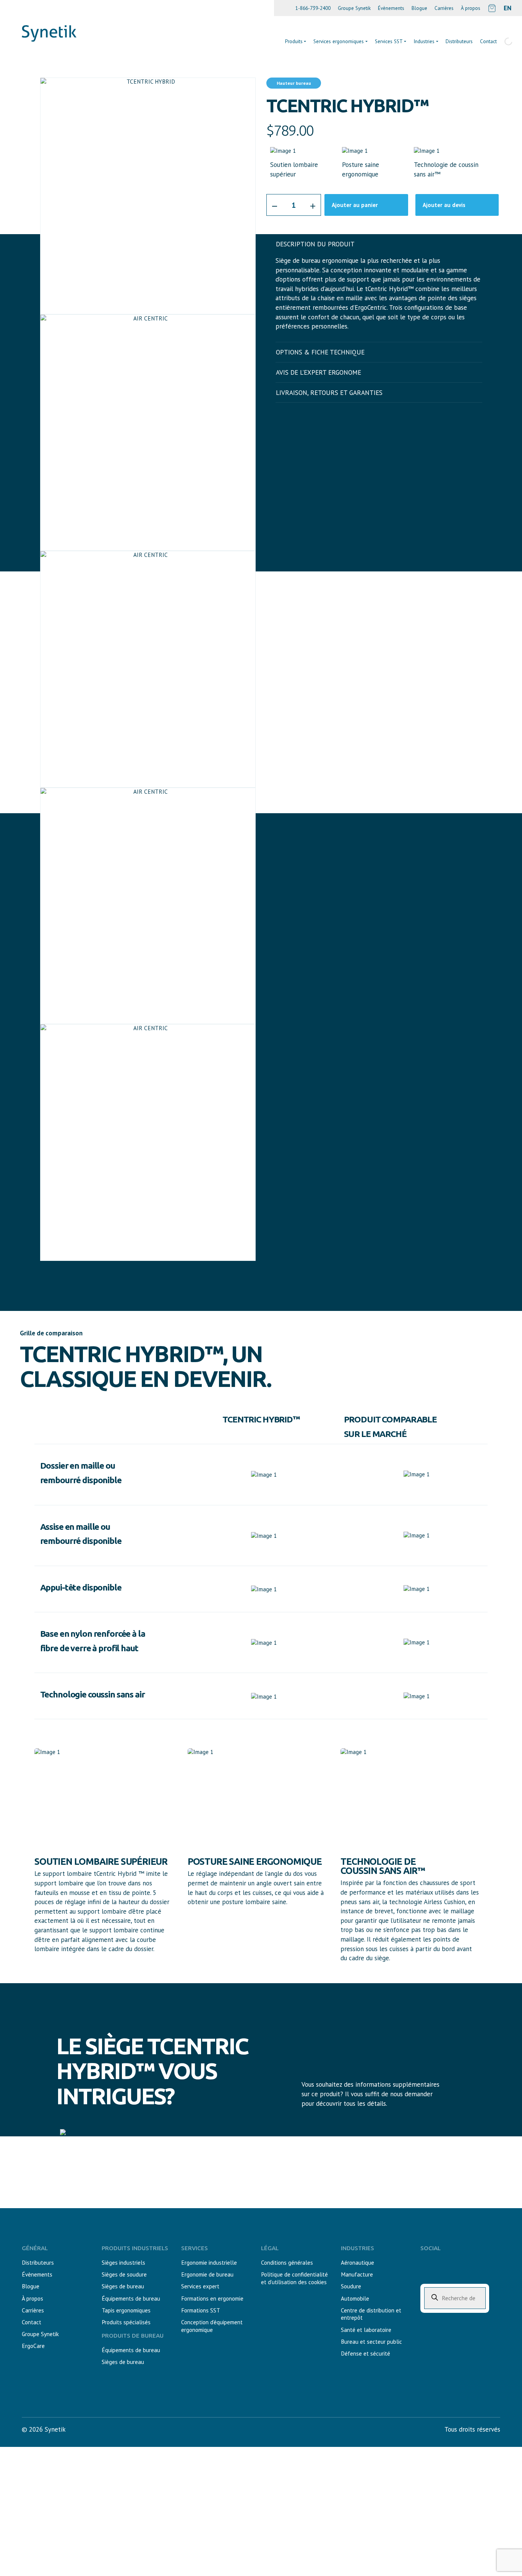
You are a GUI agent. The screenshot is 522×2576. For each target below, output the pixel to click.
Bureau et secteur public (371, 2342)
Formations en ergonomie (212, 2298)
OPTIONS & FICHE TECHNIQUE (320, 352)
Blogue (419, 8)
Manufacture (357, 2274)
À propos (471, 8)
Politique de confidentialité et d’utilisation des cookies (294, 2278)
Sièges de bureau (123, 2286)
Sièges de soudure (124, 2274)
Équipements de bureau (131, 2298)
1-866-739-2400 (313, 8)
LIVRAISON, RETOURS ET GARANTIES (329, 393)
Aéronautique (357, 2263)
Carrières (444, 8)
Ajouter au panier (355, 205)
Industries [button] (424, 41)
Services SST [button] (389, 41)
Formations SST (201, 2310)
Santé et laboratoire (366, 2330)
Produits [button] (294, 41)
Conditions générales (287, 2263)
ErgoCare (33, 2346)
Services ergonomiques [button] (339, 41)
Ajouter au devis (444, 205)
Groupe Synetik (354, 8)
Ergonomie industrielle (209, 2263)
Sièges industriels (123, 2263)
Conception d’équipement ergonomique (212, 2326)
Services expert (200, 2286)
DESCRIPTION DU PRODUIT (315, 244)
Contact (32, 2322)
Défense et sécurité (366, 2354)
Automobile (355, 2298)
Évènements (391, 8)
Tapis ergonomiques (126, 2310)
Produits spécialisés (126, 2322)
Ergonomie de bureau (207, 2274)
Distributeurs (459, 41)
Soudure (351, 2286)
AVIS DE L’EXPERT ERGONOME (319, 372)
